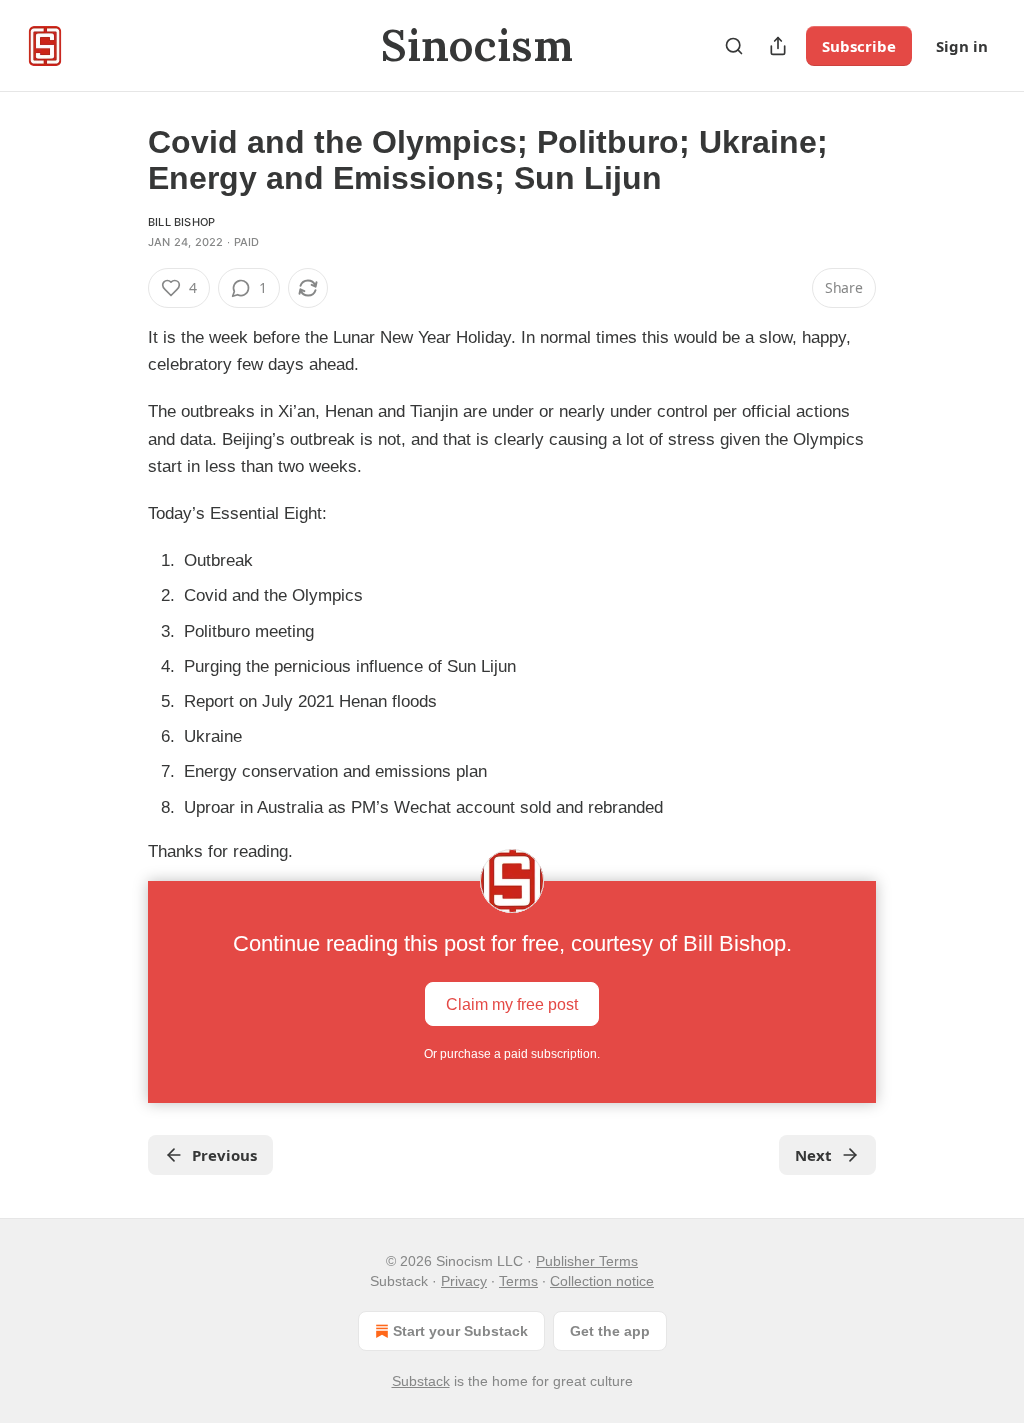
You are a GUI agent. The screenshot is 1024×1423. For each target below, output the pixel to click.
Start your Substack (460, 1331)
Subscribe (859, 46)
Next (813, 1155)
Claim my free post (512, 1004)
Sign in (962, 46)
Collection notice (602, 1281)
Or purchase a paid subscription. (512, 1054)
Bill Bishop (181, 222)
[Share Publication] (778, 46)
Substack (421, 1381)
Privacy (464, 1281)
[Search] (734, 46)
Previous (224, 1155)
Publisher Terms (587, 1261)
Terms (518, 1281)
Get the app (610, 1331)
